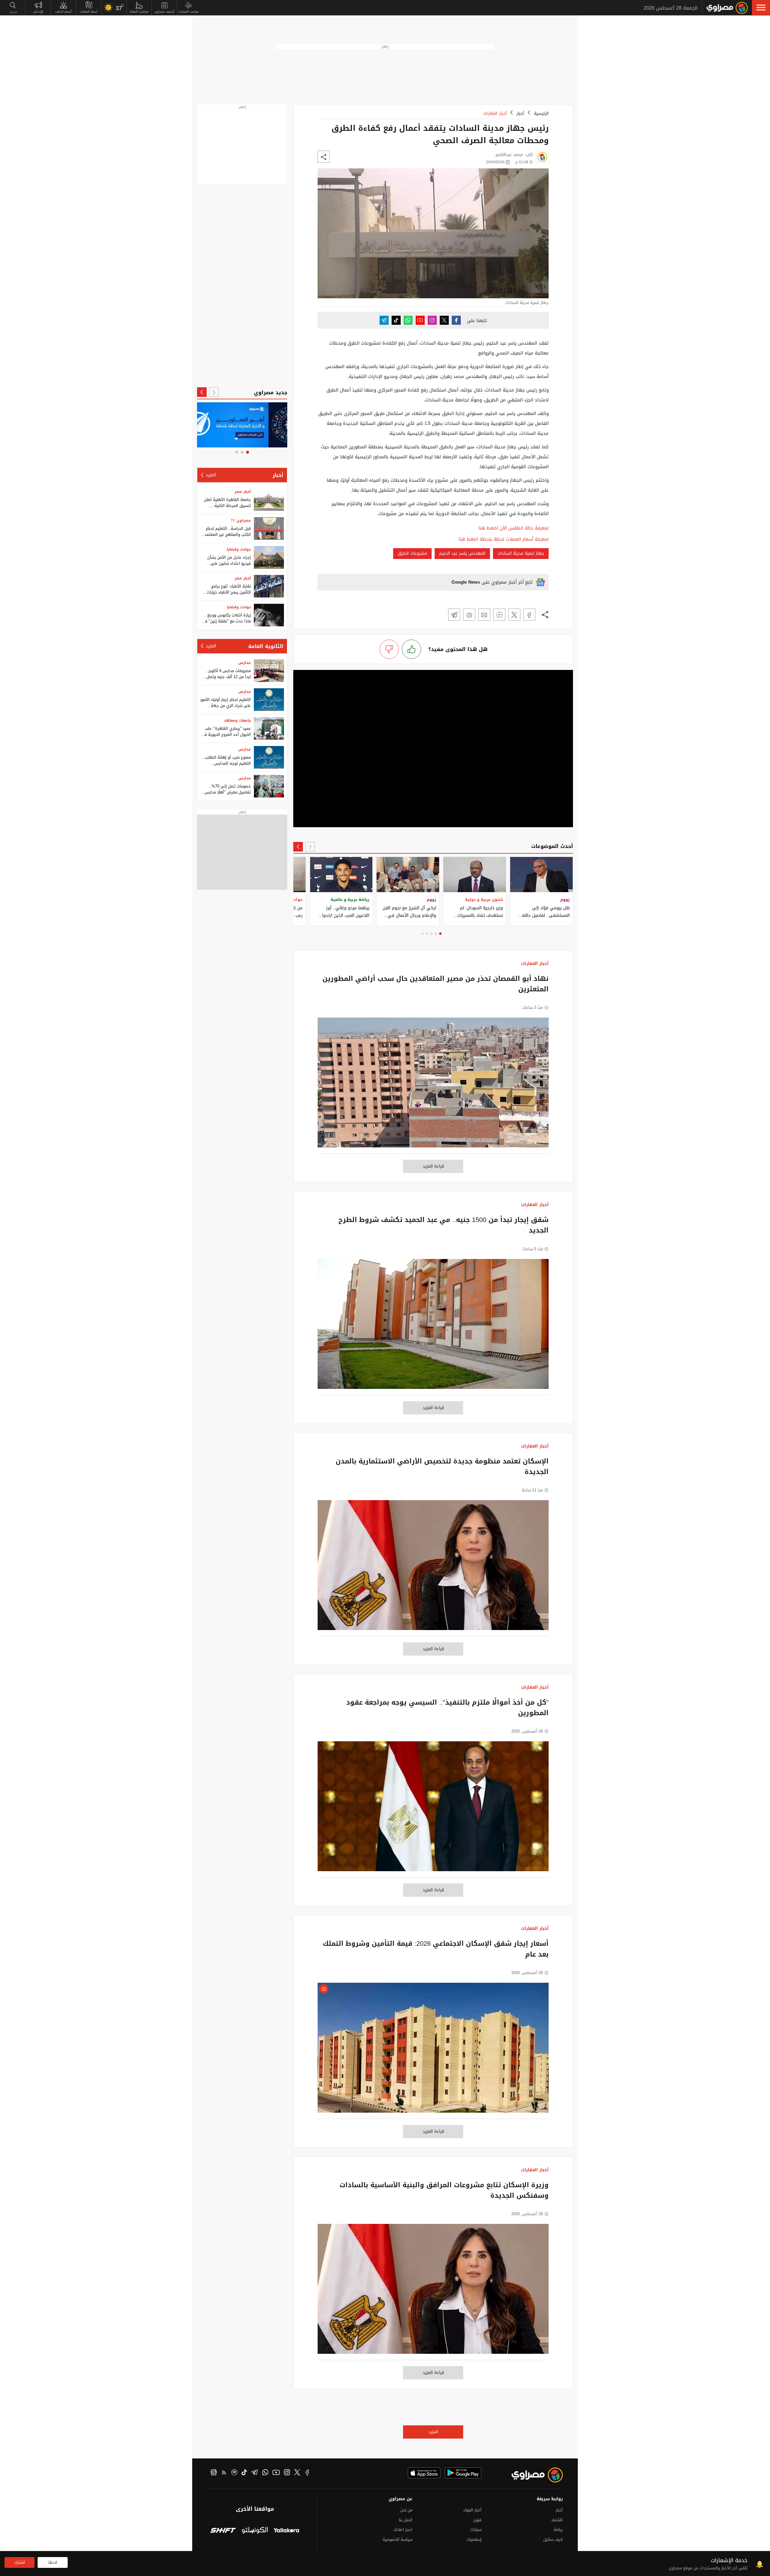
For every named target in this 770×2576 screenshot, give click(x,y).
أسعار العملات (89, 12)
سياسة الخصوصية (397, 2539)
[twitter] (297, 2473)
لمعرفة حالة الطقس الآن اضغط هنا (514, 528)
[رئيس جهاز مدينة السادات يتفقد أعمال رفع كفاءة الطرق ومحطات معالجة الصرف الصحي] (529, 615)
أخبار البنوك (472, 2510)
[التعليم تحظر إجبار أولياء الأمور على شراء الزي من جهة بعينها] (269, 700)
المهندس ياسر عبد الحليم (462, 553)
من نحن (406, 2510)
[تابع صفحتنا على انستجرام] (432, 320)
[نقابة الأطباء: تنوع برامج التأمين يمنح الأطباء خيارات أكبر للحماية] (269, 586)
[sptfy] (234, 2473)
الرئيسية (541, 114)
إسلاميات (474, 2539)
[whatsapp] (265, 2473)
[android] (463, 2473)
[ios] (424, 2473)
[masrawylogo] (532, 2475)
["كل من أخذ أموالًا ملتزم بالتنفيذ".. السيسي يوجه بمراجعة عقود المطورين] (433, 1809)
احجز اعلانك (403, 2530)
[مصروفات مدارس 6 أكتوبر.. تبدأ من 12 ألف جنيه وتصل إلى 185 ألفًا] (269, 671)
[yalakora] (286, 2531)
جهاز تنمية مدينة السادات (521, 553)
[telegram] (255, 2473)
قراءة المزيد (433, 1166)
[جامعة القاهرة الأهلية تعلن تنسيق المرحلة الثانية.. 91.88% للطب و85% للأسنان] (269, 500)
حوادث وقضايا (239, 549)
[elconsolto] (255, 2531)
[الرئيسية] (727, 8)
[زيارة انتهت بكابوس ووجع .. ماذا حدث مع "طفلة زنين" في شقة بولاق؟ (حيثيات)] (269, 615)
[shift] (223, 2531)
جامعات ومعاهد (237, 720)
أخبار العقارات (495, 114)
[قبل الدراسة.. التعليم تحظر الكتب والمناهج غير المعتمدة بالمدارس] (269, 528)
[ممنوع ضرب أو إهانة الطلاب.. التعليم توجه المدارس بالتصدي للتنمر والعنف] (269, 757)
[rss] (224, 2473)
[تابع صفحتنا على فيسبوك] (456, 320)
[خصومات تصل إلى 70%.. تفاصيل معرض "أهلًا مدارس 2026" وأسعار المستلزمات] (269, 786)
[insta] (287, 2473)
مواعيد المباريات (188, 12)
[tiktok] (244, 2473)
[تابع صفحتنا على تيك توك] (396, 320)
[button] (761, 8)
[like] (411, 649)
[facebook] (307, 2473)
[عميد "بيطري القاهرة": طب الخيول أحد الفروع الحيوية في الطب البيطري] (269, 728)
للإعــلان (38, 12)
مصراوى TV (241, 520)
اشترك (20, 2562)
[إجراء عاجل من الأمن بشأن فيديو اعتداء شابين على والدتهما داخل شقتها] (269, 557)
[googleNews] (214, 2473)
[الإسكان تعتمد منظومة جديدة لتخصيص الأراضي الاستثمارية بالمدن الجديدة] (433, 1568)
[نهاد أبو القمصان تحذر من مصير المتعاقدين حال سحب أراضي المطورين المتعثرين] (433, 1086)
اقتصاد (557, 2520)
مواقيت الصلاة (139, 12)
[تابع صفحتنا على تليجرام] (384, 320)
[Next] (298, 847)
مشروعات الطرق (412, 553)
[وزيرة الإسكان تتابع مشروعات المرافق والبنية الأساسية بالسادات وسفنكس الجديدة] (433, 2292)
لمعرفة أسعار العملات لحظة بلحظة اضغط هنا (504, 539)
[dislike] (389, 649)
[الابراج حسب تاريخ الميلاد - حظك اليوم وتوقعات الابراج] (242, 425)
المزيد (433, 2432)
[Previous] (310, 847)
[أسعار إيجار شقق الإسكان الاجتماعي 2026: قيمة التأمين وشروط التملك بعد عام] (433, 2051)
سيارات (476, 2530)
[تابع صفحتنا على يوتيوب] (420, 320)
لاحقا (53, 2562)
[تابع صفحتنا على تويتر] (444, 320)
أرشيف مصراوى (164, 12)
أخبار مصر (243, 492)
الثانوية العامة (266, 646)
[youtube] (276, 2473)
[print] (469, 615)
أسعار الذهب (63, 12)
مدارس (245, 663)
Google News (466, 582)
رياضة (558, 2530)
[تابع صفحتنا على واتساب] (408, 320)
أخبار (520, 114)
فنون (477, 2520)
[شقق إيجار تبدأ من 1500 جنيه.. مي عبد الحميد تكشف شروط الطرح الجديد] (433, 1327)
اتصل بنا (406, 2520)
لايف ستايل (553, 2539)
